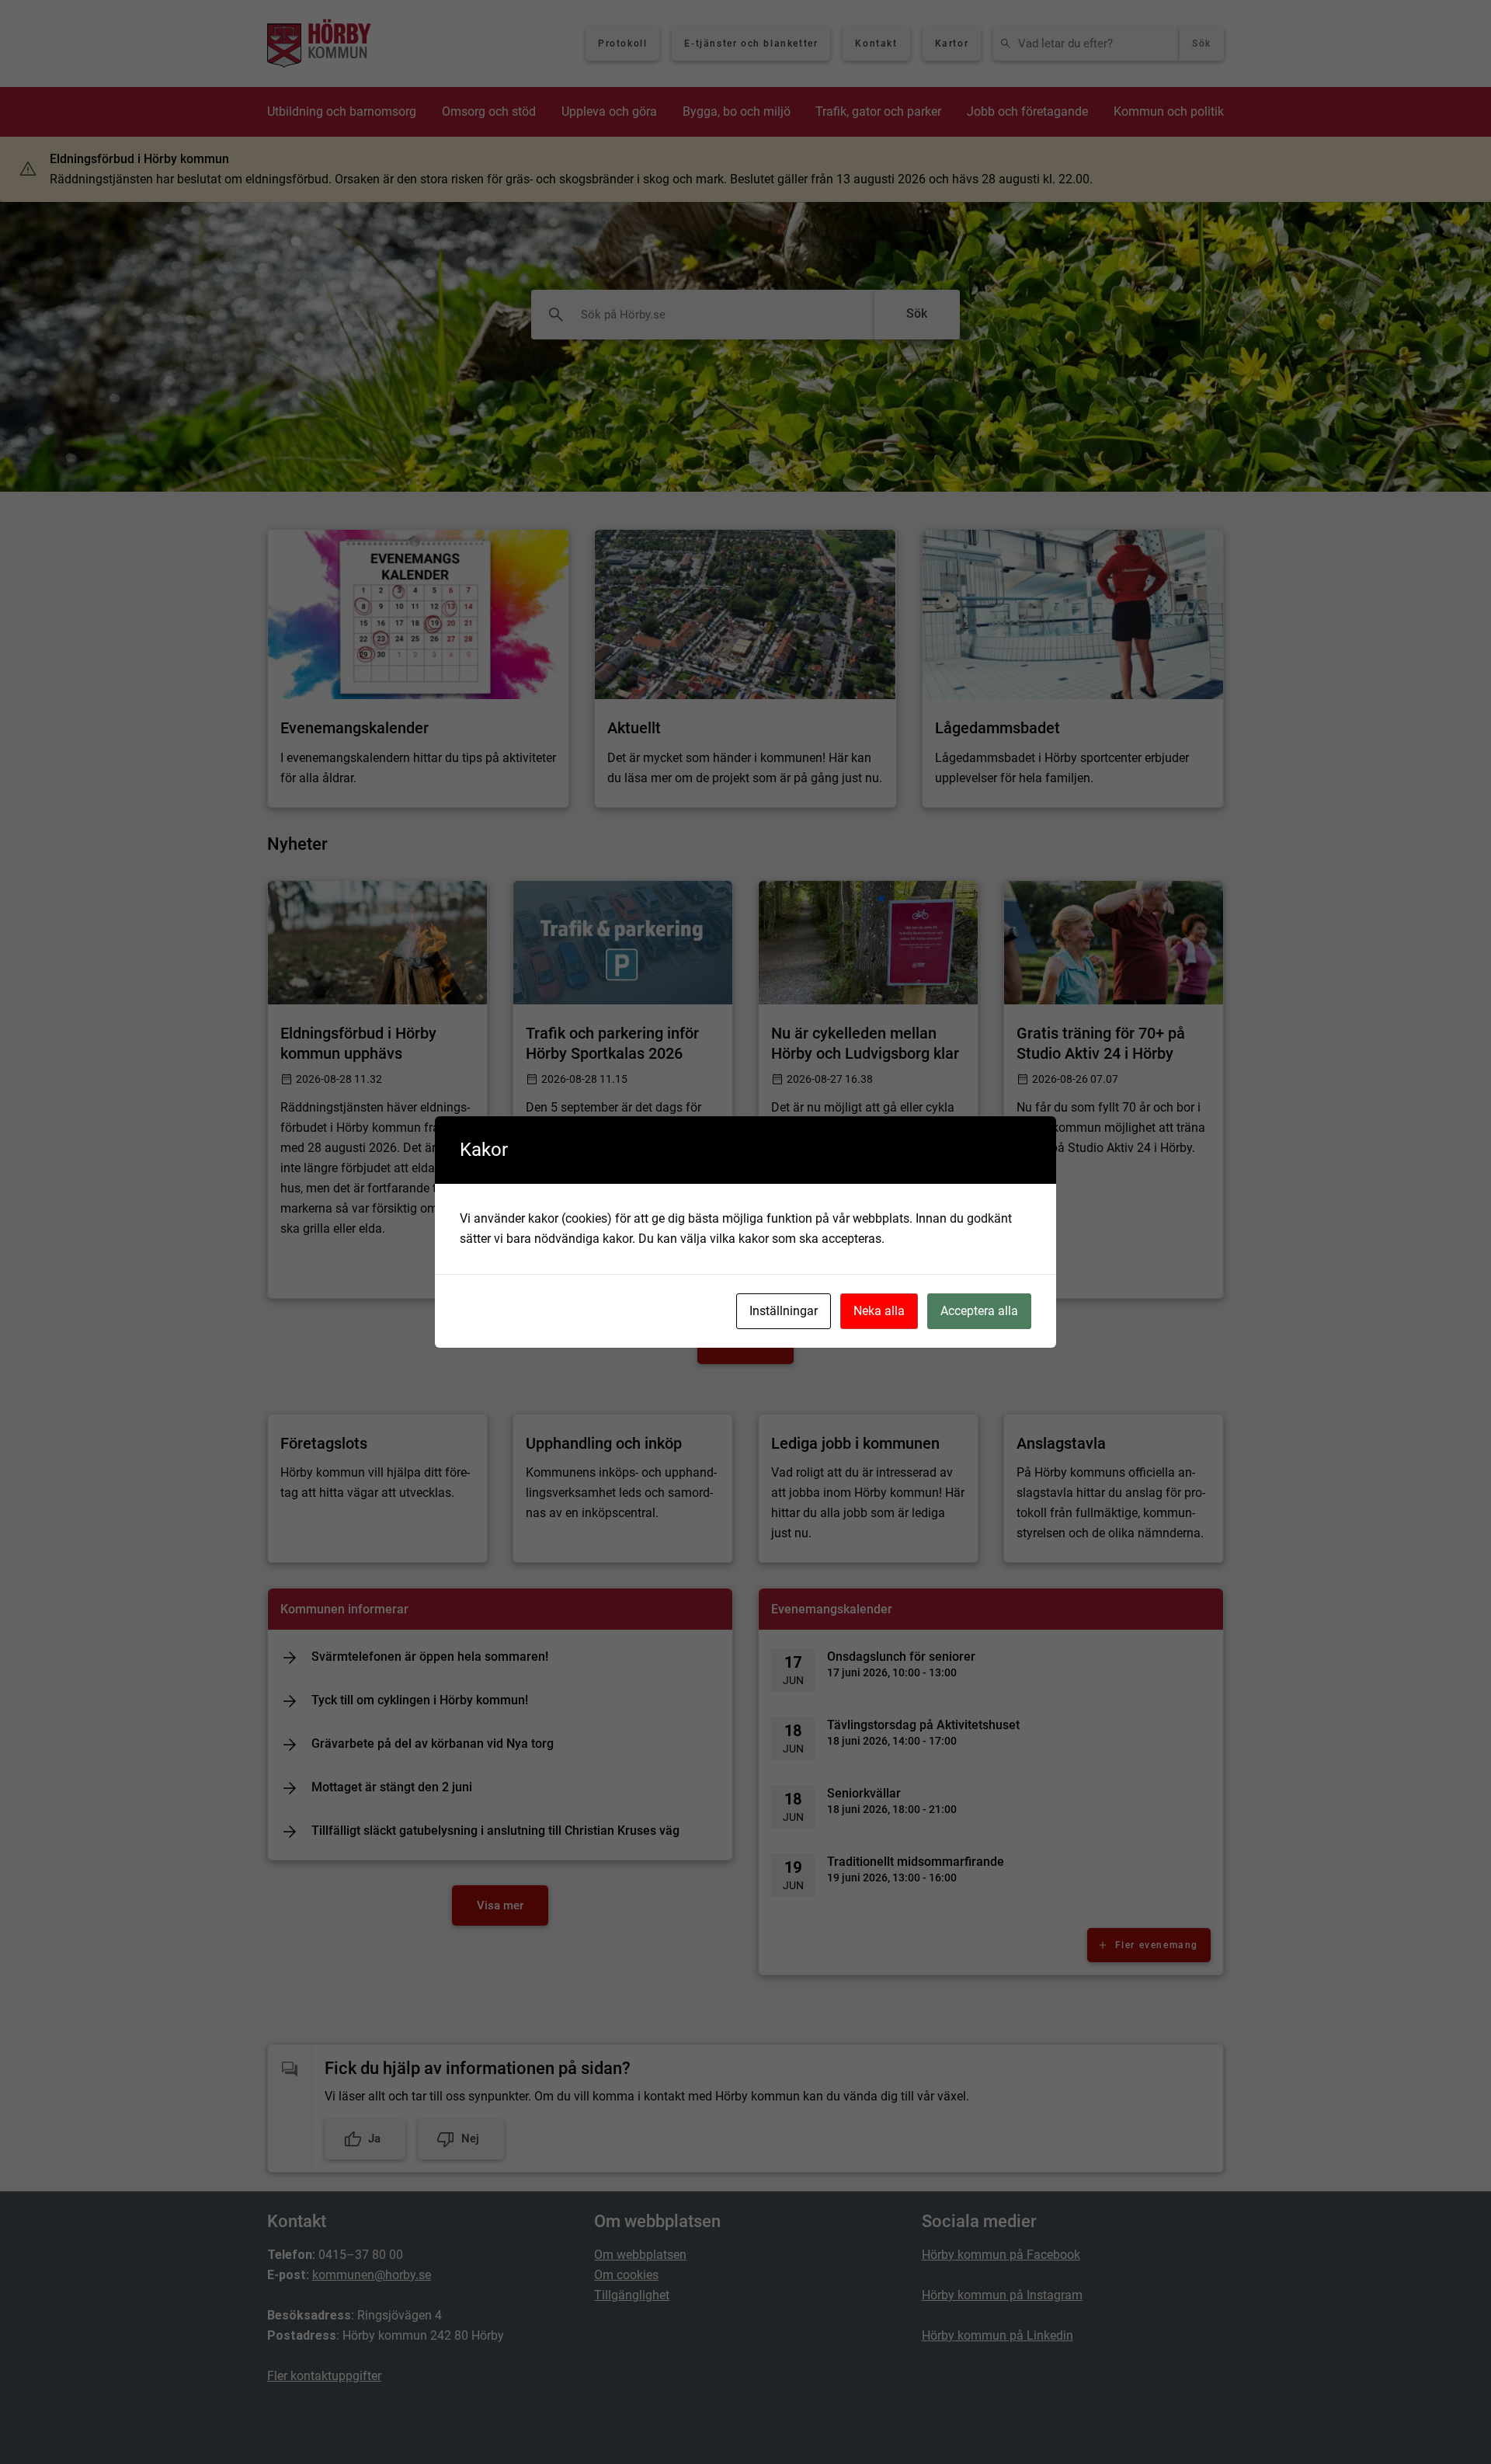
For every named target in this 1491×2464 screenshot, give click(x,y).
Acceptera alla (979, 1311)
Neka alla (879, 1311)
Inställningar (784, 1311)
